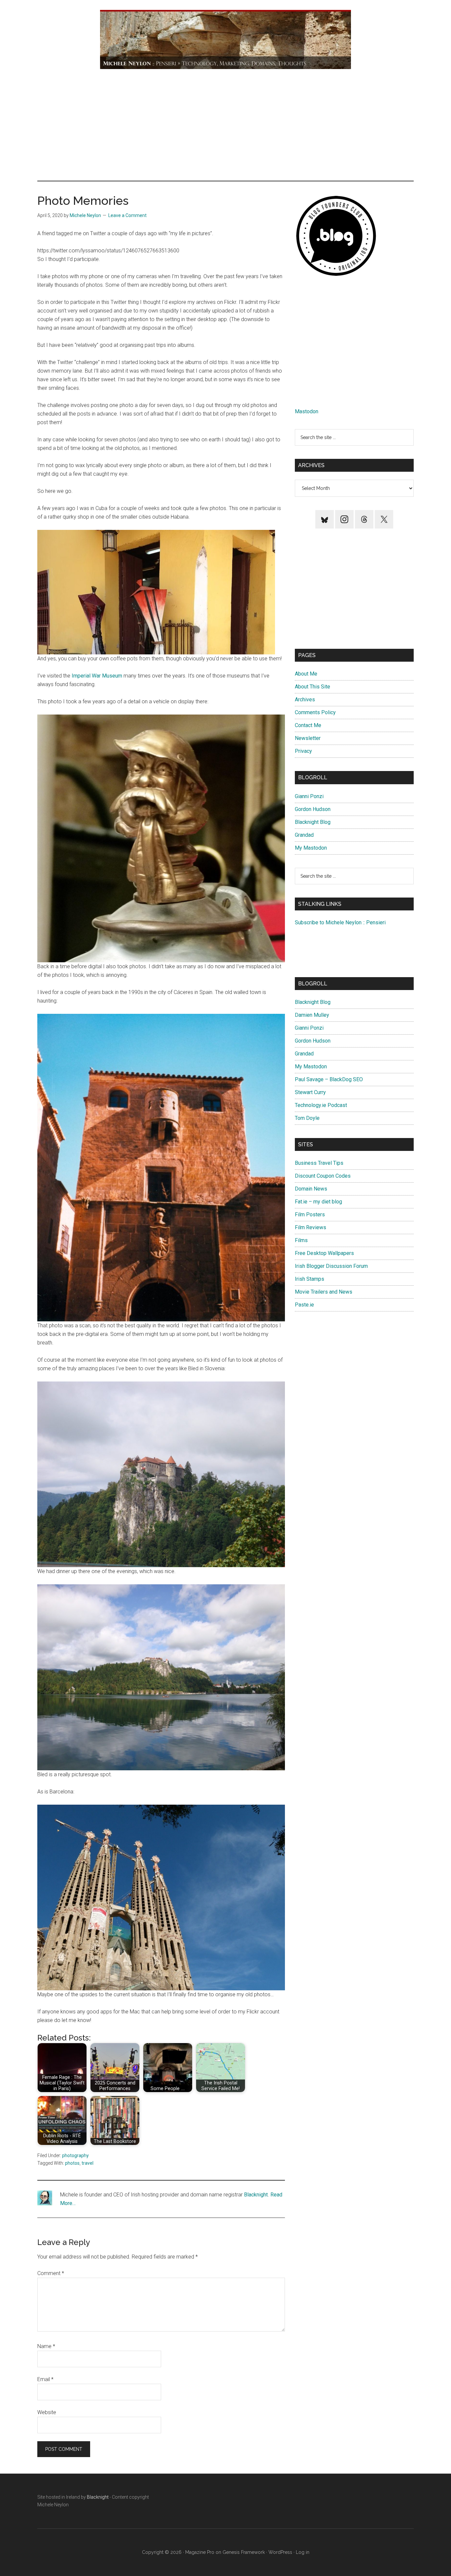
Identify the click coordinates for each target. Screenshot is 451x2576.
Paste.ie (304, 1305)
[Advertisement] (225, 125)
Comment (51, 2273)
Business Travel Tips (319, 1163)
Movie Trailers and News (324, 1292)
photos (72, 2163)
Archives (305, 699)
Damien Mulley (312, 1015)
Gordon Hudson (313, 809)
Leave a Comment (127, 215)
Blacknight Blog (313, 822)
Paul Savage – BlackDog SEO (329, 1079)
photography (75, 2155)
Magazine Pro (200, 2552)
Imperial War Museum (97, 676)
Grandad (304, 835)
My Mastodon (311, 848)
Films (301, 1240)
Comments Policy (315, 712)
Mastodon (307, 411)
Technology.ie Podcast (321, 1105)
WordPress (280, 2552)
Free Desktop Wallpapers (324, 1253)
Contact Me (308, 725)
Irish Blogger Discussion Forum (331, 1266)
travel (87, 2163)
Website (47, 2412)
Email (45, 2379)
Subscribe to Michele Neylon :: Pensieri (340, 922)
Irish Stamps (310, 1279)
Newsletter (308, 738)
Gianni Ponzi (309, 796)
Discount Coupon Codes (323, 1176)
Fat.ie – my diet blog (318, 1202)
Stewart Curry (310, 1092)
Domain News (311, 1189)
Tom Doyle (307, 1118)
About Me (306, 674)
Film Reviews (311, 1227)
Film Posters (310, 1214)
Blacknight (256, 2195)
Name (46, 2346)
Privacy (303, 751)
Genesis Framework (244, 2552)
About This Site (312, 687)
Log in (303, 2552)
